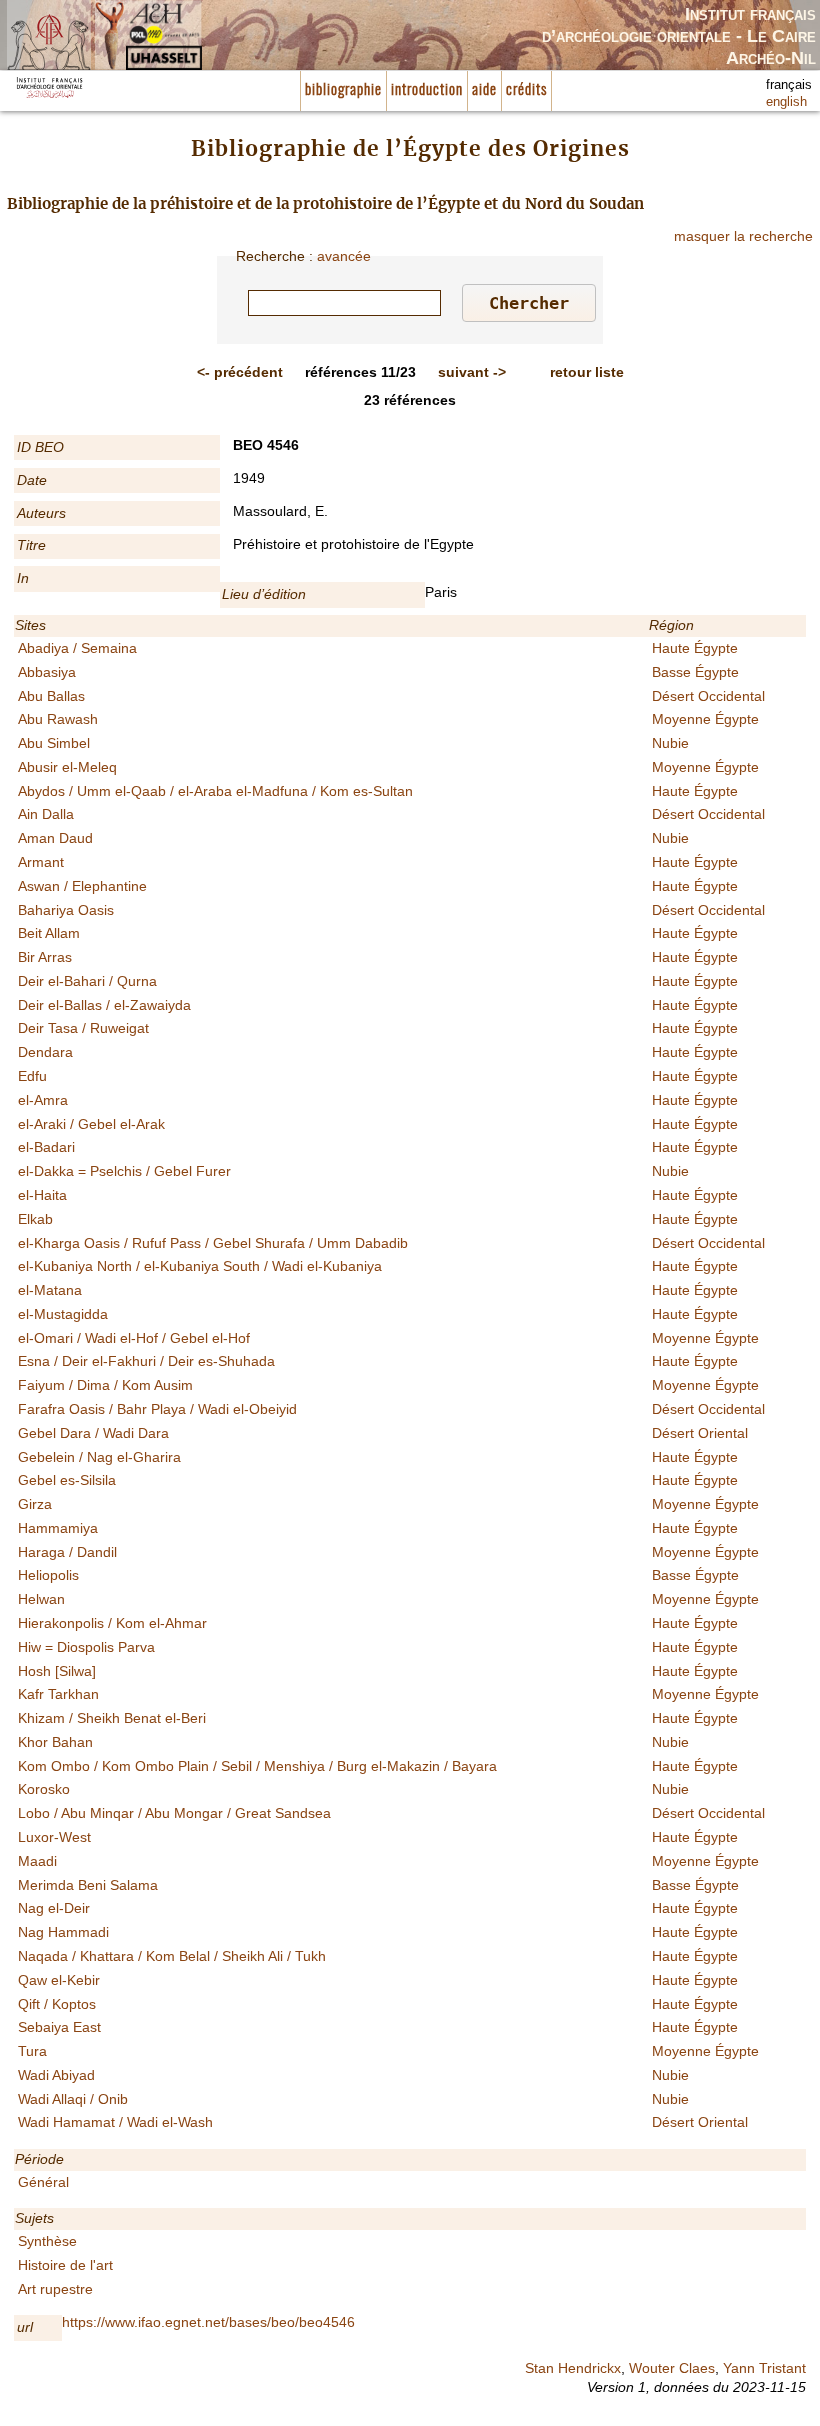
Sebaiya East (59, 2027)
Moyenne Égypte (705, 719)
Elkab (35, 1219)
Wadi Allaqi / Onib (73, 2099)
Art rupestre (55, 2289)
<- (240, 372)
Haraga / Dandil (67, 1552)
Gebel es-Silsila (67, 1480)
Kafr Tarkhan (58, 1694)
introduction (427, 90)
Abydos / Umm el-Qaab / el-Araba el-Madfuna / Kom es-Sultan (215, 791)
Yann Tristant (764, 2368)
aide (484, 90)
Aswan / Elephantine (82, 886)
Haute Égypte (695, 648)
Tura (32, 2051)
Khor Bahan (55, 1742)
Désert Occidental (708, 696)
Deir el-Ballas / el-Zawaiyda (104, 1005)
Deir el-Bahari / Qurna (87, 981)
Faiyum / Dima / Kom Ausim (105, 1385)
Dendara (45, 1052)
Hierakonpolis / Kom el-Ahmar (112, 1623)
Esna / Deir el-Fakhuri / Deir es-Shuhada (146, 1361)
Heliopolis (48, 1575)
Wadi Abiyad (56, 2075)
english (786, 102)
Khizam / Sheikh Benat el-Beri (112, 1718)
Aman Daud (55, 838)
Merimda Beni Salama (88, 1885)
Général (43, 2182)
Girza (35, 1504)
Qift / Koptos (57, 2004)
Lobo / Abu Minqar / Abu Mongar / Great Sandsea (174, 1813)
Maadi (37, 1861)
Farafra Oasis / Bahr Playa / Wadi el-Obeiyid (157, 1409)
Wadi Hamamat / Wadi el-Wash (115, 2122)
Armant (41, 862)
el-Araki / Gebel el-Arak (91, 1124)
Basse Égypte (695, 672)
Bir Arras (45, 957)
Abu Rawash (58, 719)
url (25, 2327)
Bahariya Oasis (66, 910)
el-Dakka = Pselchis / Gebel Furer (124, 1171)
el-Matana (50, 1290)
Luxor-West (54, 1837)
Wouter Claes (672, 2368)
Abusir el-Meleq (67, 767)
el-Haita (42, 1195)
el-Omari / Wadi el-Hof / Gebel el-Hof (134, 1338)
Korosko (44, 1789)
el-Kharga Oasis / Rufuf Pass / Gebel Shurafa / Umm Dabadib (213, 1243)
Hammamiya (58, 1528)
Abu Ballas (51, 696)
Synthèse (47, 2241)
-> (472, 372)
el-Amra (43, 1100)
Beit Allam (49, 933)
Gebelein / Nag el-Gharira (99, 1457)
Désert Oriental (700, 1433)
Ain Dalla (46, 814)
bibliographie (343, 90)
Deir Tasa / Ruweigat (83, 1028)
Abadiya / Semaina (77, 648)
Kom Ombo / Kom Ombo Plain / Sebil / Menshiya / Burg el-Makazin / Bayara (257, 1766)
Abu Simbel (54, 743)
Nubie (670, 743)
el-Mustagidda (63, 1314)
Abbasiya (47, 672)
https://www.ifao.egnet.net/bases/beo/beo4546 (208, 2322)
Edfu (32, 1076)
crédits (526, 90)
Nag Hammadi (63, 1932)
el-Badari (46, 1147)
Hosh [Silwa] (57, 1671)
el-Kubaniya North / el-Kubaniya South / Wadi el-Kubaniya (200, 1266)
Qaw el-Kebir (59, 1980)
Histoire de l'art (65, 2265)
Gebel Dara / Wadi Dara (93, 1433)
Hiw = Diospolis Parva (86, 1647)
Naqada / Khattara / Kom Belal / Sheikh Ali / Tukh (172, 1956)
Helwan (41, 1599)
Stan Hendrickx (573, 2368)
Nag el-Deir (54, 1908)
